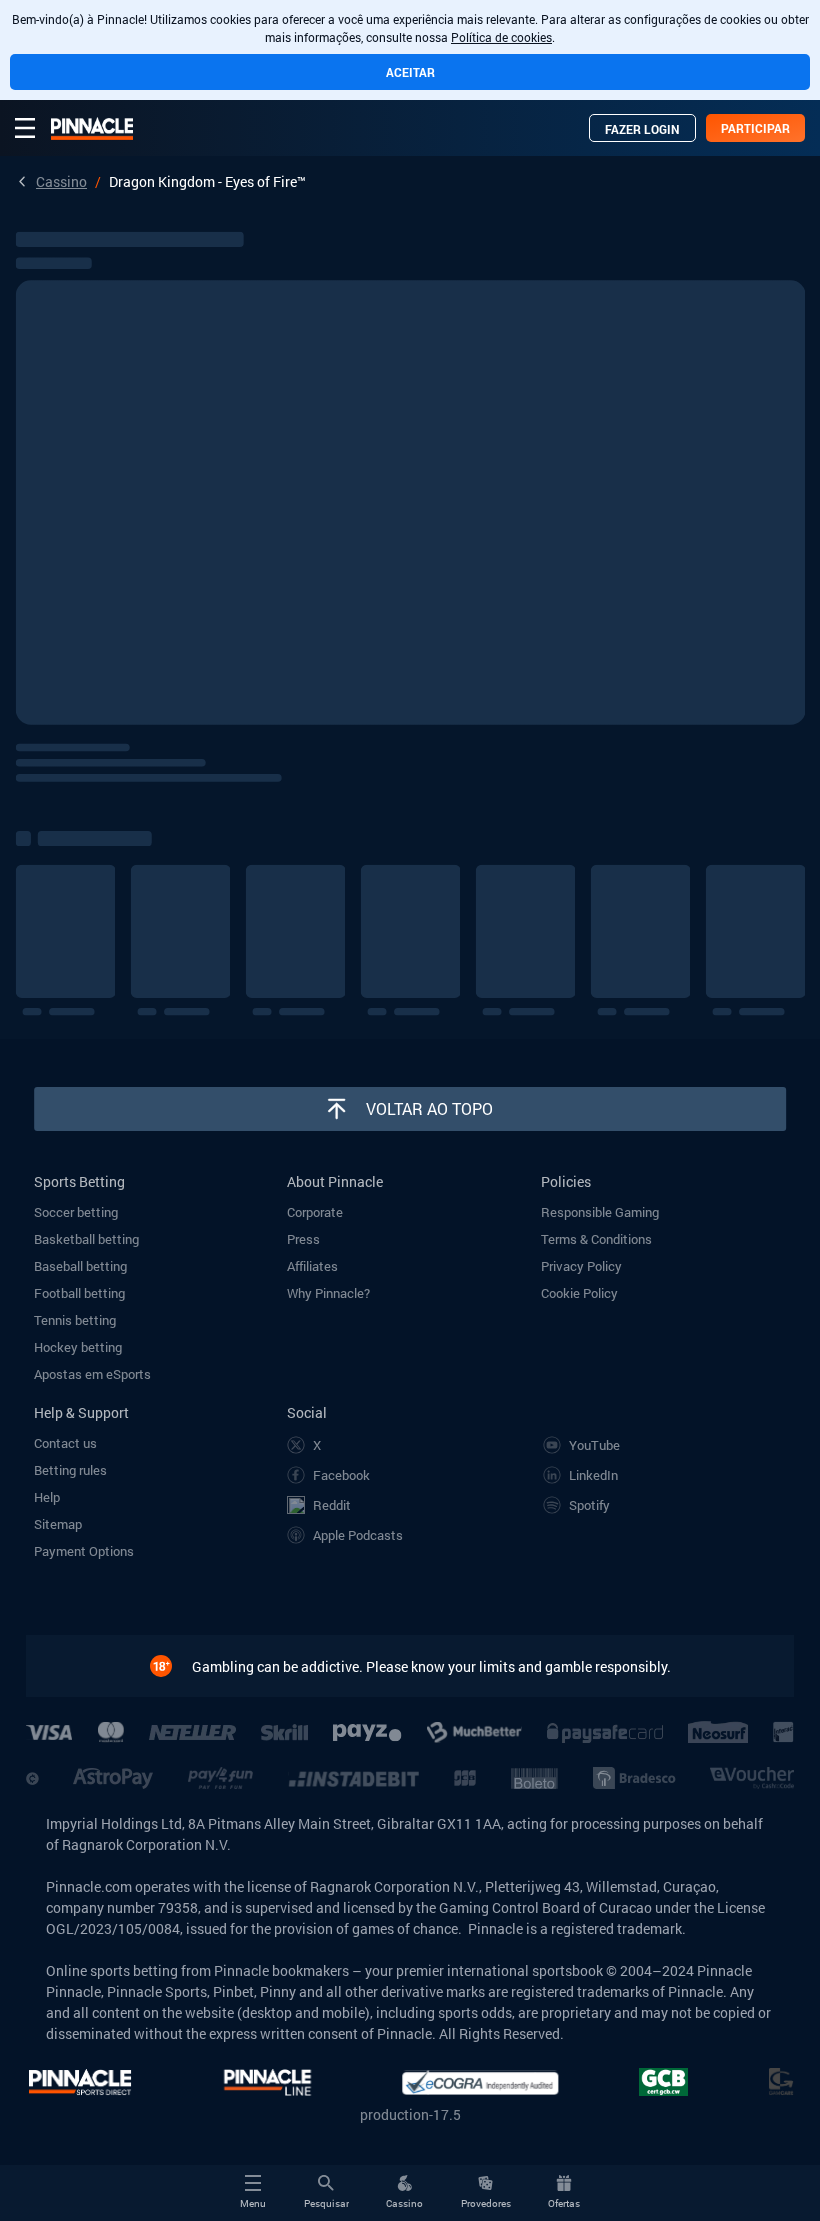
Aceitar (410, 72)
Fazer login (642, 129)
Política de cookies (501, 37)
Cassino (61, 181)
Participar (755, 128)
